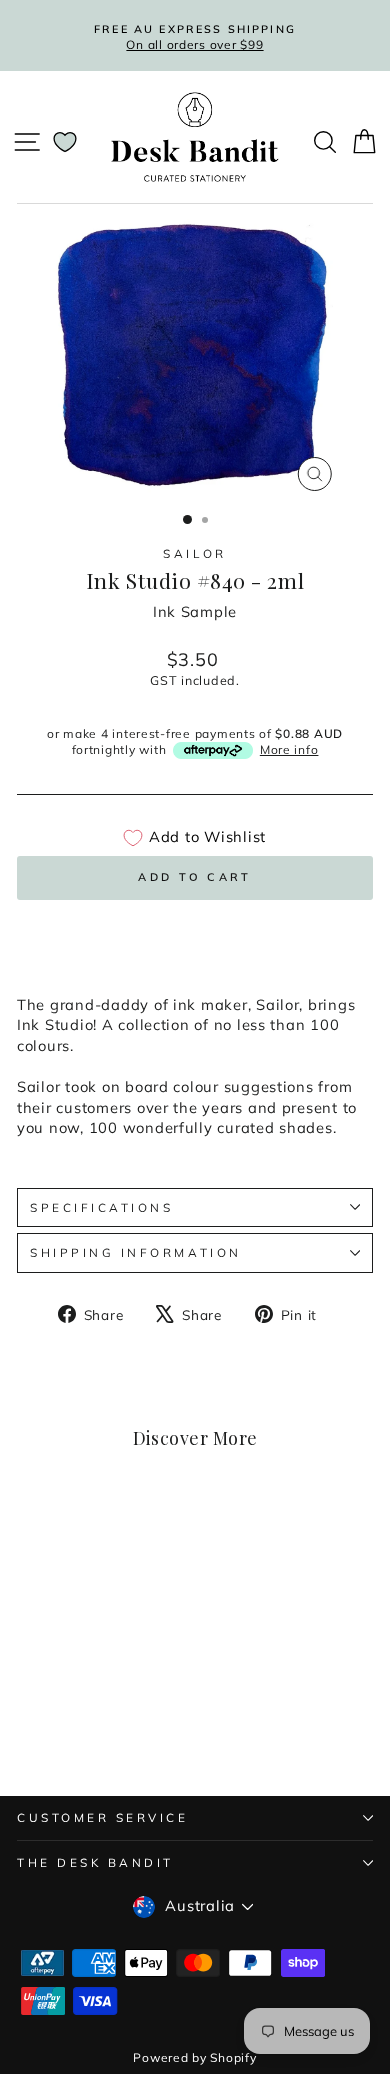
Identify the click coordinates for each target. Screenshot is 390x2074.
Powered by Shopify (194, 2057)
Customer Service (103, 1817)
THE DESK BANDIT (95, 1862)
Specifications (101, 1207)
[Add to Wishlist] (128, 1541)
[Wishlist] (65, 142)
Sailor (194, 553)
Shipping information (136, 1252)
